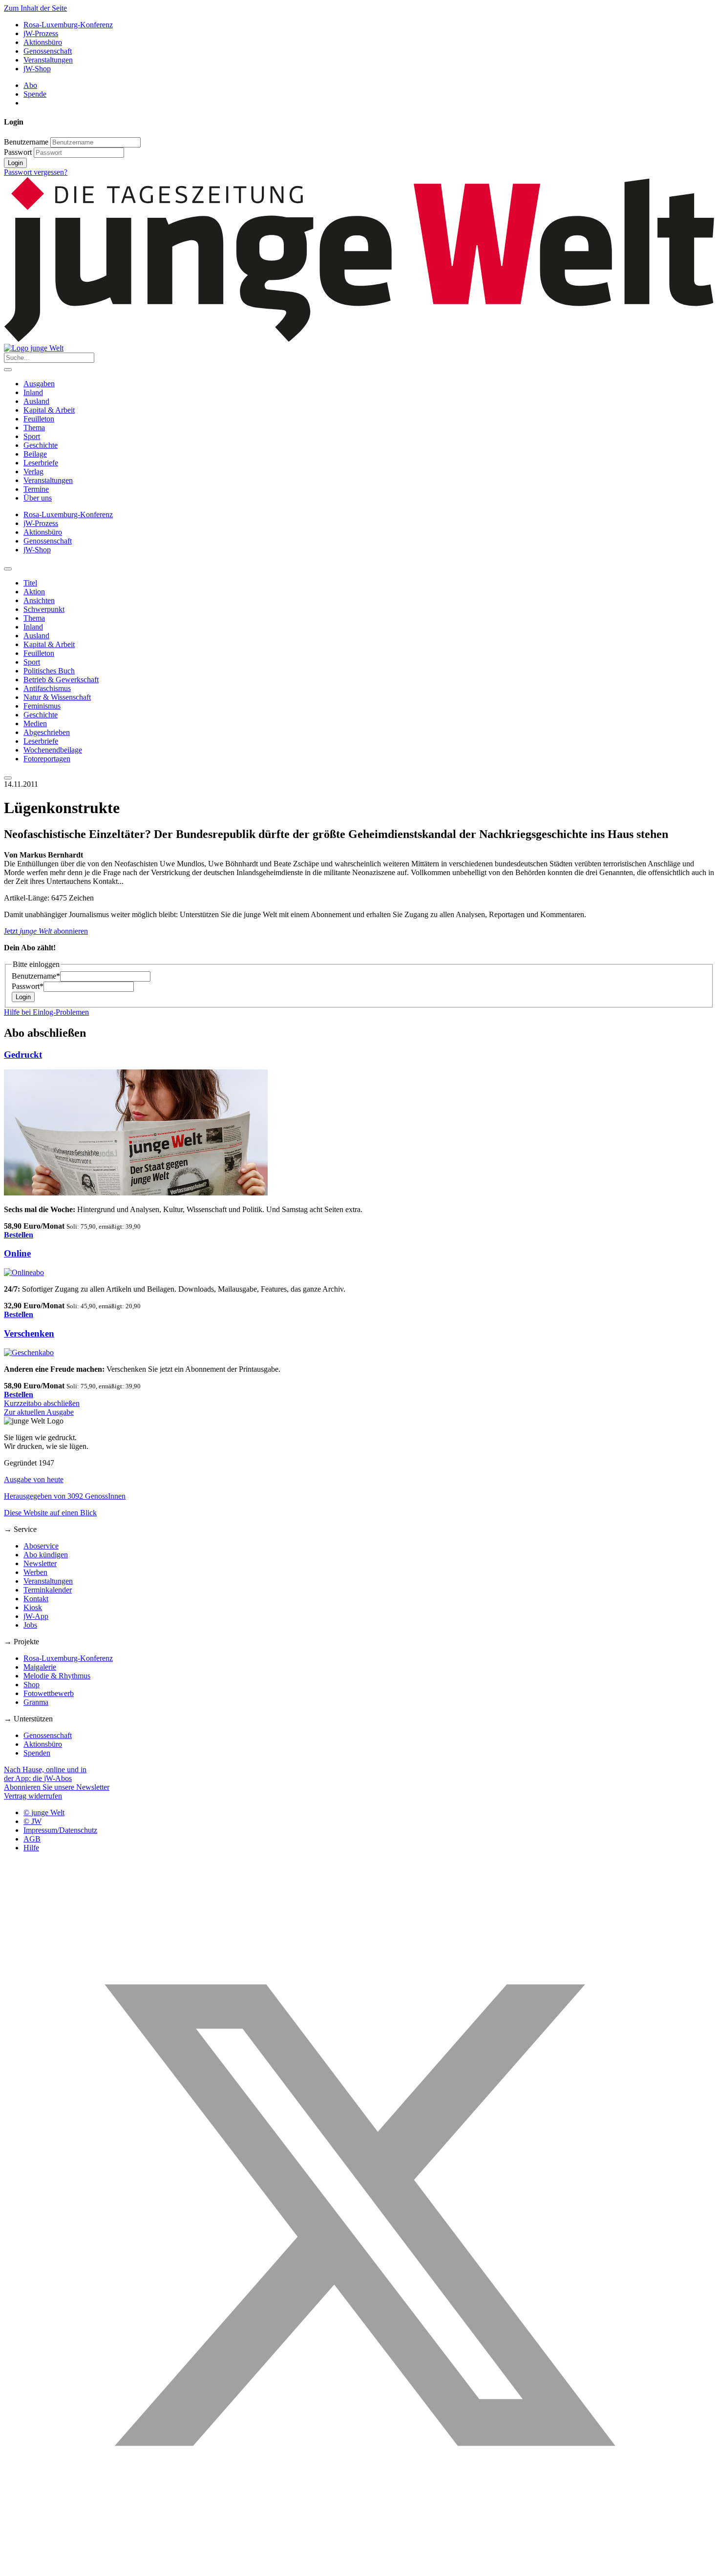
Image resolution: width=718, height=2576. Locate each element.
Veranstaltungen (48, 60)
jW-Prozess (41, 33)
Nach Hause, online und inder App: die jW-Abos (45, 1774)
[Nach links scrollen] (8, 569)
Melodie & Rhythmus (57, 1676)
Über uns (38, 498)
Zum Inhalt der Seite (35, 8)
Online (17, 1253)
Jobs (30, 1625)
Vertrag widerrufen (33, 1796)
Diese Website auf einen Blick (50, 1513)
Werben (35, 1572)
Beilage (35, 454)
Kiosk (33, 1607)
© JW (32, 1821)
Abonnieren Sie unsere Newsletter (57, 1787)
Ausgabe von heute (34, 1479)
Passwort (18, 152)
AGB (32, 1839)
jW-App (36, 1616)
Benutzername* (36, 976)
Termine (36, 489)
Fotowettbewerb (49, 1693)
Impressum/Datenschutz (60, 1830)
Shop (32, 1685)
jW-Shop (37, 69)
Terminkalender (48, 1590)
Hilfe (31, 1848)
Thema (34, 428)
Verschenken (29, 1333)
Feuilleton (39, 419)
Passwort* (28, 986)
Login (15, 163)
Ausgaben (39, 384)
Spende (35, 94)
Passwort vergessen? (36, 172)
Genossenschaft (48, 51)
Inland (33, 392)
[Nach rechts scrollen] (8, 778)
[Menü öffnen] (8, 370)
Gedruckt (23, 1055)
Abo (30, 85)
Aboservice (41, 1546)
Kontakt (36, 1599)
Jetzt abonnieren (46, 931)
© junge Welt (44, 1812)
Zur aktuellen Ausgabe (39, 1412)
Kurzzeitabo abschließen (42, 1403)
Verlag (33, 471)
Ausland (36, 401)
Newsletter (40, 1563)
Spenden (37, 1753)
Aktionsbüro (43, 42)
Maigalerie (40, 1667)
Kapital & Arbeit (49, 410)
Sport (32, 436)
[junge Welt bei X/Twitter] (359, 2567)
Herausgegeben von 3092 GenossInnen (65, 1496)
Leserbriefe (41, 463)
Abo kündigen (46, 1555)
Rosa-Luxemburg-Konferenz (68, 25)
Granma (36, 1702)
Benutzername (26, 142)
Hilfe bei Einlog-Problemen (46, 1012)
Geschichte (41, 445)
